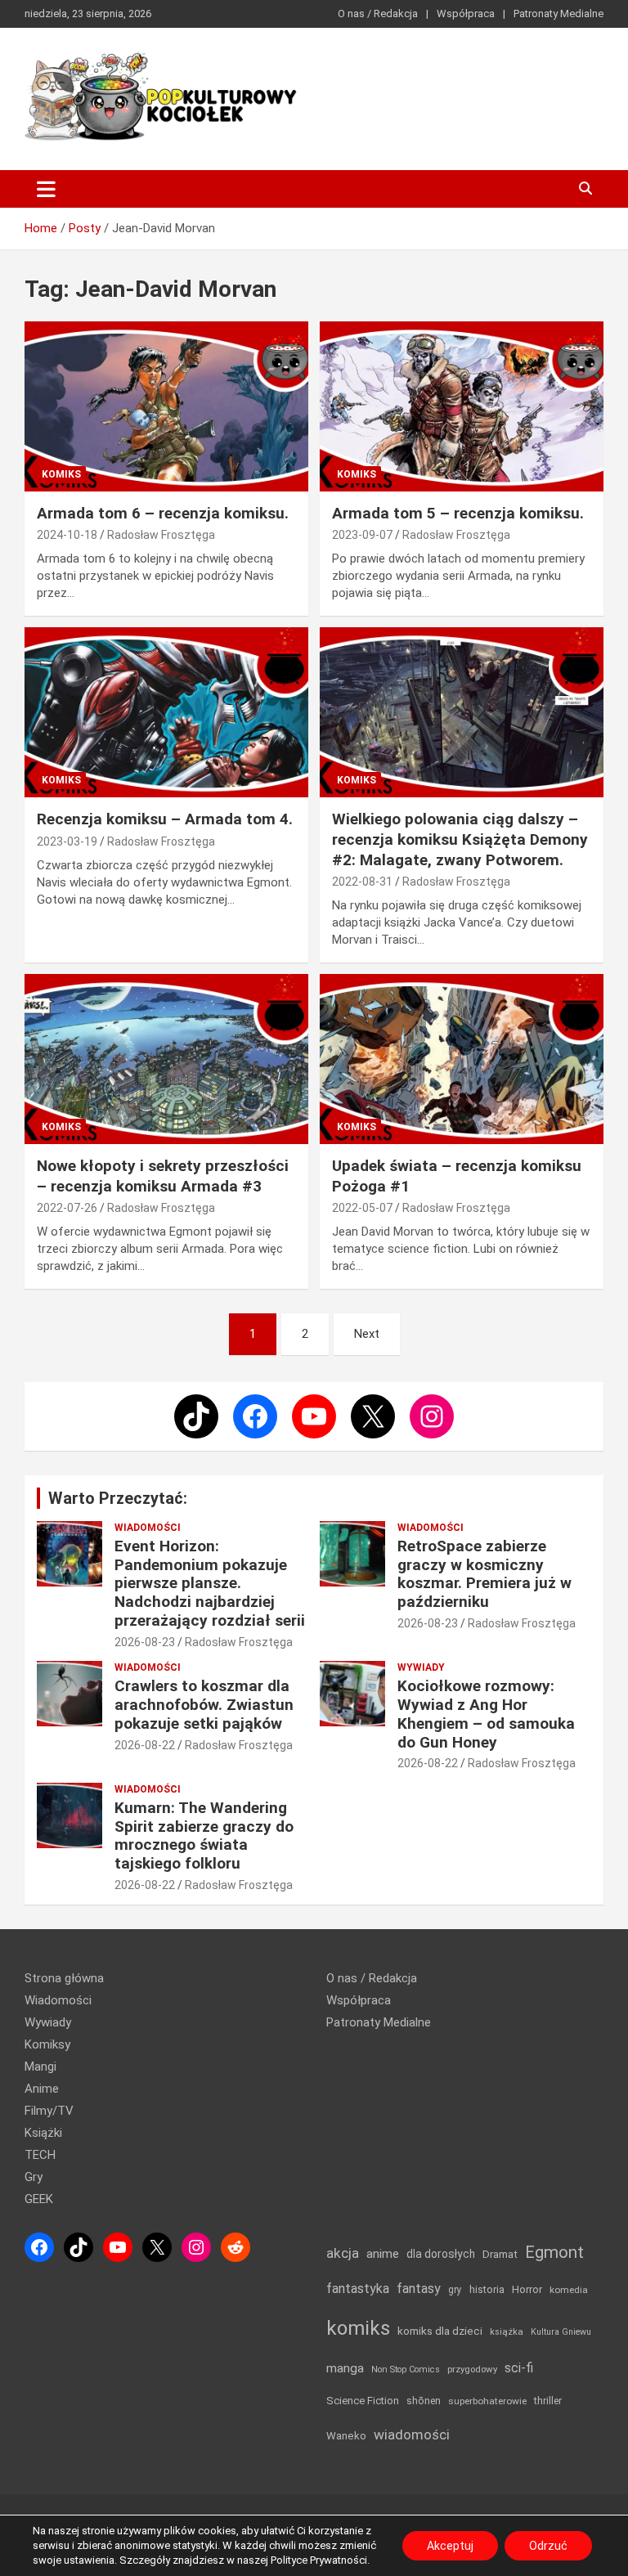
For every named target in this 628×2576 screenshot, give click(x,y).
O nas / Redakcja (378, 13)
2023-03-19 (67, 841)
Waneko (346, 2436)
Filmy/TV (49, 2111)
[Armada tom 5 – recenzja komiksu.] (462, 406)
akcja (343, 2253)
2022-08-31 (362, 882)
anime (383, 2254)
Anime (42, 2089)
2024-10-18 (67, 535)
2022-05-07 (362, 1208)
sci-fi (519, 2368)
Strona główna (64, 1978)
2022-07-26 (67, 1208)
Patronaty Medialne (558, 13)
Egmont (554, 2252)
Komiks (61, 474)
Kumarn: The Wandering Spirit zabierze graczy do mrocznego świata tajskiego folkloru (204, 1836)
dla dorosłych (441, 2254)
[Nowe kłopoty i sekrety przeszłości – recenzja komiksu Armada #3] (166, 1059)
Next (367, 1334)
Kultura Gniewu (561, 2332)
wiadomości (412, 2435)
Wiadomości (148, 1528)
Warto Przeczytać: (118, 1498)
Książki (43, 2133)
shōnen (424, 2401)
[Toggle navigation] (46, 189)
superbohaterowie (487, 2401)
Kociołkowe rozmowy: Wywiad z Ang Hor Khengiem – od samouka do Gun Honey (486, 1714)
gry (455, 2290)
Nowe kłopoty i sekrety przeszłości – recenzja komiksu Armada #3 (163, 1176)
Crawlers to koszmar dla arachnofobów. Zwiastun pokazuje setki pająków (204, 1705)
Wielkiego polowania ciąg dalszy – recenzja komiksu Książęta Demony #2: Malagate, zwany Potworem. (460, 839)
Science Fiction (363, 2401)
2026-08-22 (145, 1745)
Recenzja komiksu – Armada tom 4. (165, 819)
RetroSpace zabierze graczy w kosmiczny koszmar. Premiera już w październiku (484, 1574)
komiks (358, 2328)
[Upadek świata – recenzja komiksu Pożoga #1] (462, 1059)
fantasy (419, 2289)
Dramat (500, 2254)
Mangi (40, 2067)
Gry (34, 2177)
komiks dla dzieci (440, 2331)
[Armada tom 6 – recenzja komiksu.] (166, 406)
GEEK (39, 2199)
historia (487, 2289)
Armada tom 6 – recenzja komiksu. (163, 513)
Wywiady (421, 1667)
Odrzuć (548, 2546)
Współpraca (466, 13)
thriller (548, 2401)
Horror (527, 2289)
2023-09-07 (362, 535)
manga (345, 2368)
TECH (40, 2155)
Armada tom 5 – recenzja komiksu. (458, 513)
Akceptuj (450, 2546)
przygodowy (472, 2369)
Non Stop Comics (406, 2370)
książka (507, 2332)
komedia (569, 2290)
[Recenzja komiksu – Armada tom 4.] (166, 712)
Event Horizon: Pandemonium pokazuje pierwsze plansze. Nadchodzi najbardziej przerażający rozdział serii (210, 1583)
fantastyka (358, 2289)
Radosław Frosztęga (161, 535)
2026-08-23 (145, 1642)
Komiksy (47, 2044)
